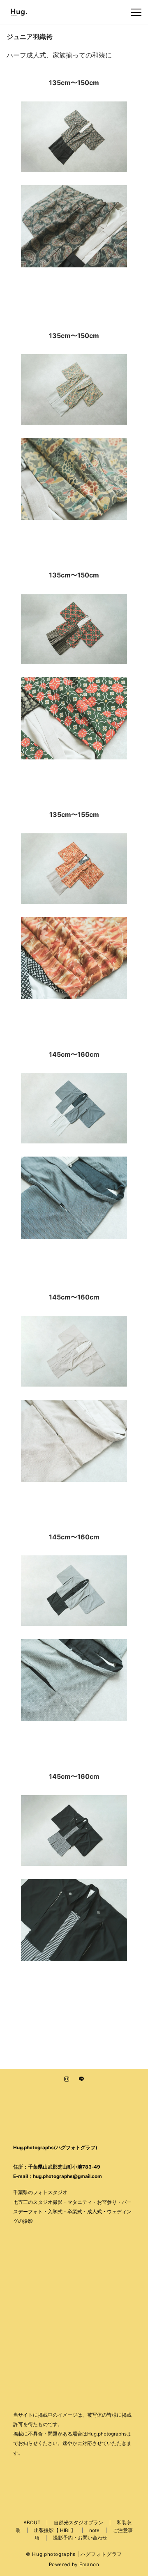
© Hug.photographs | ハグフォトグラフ (74, 2554)
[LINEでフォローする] (81, 2079)
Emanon (89, 2564)
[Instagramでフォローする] (67, 2079)
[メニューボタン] (136, 12)
